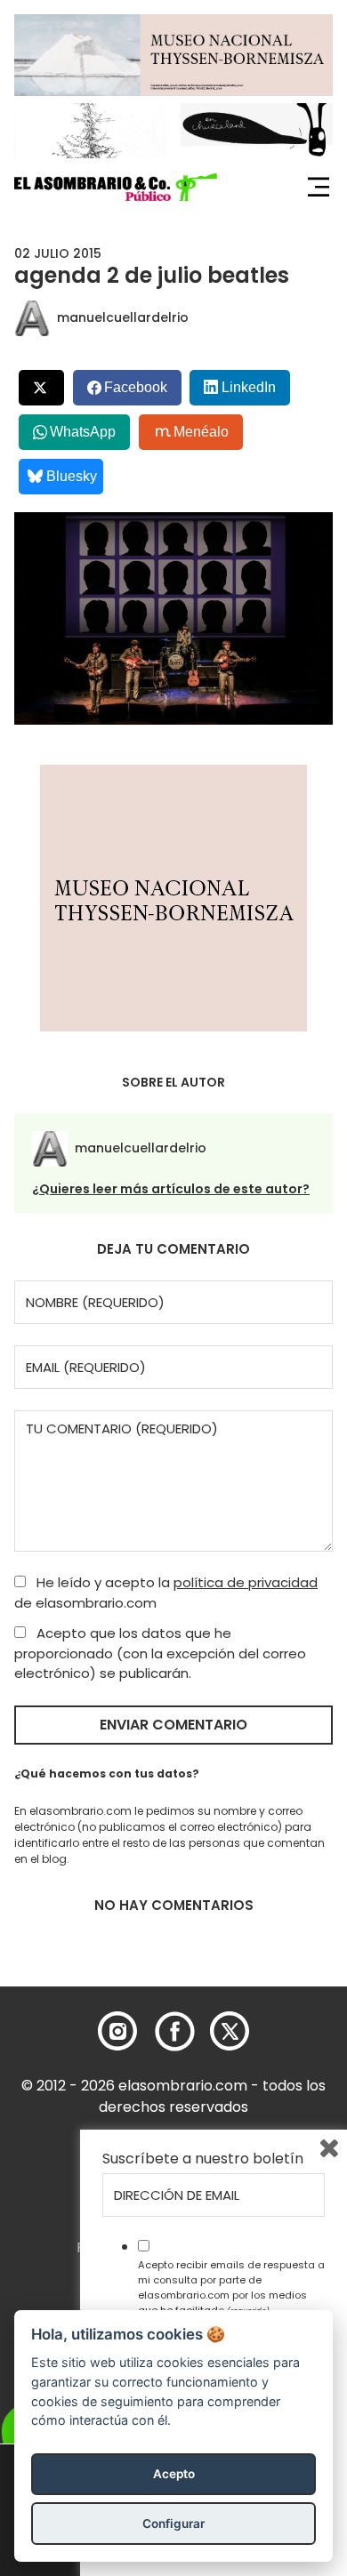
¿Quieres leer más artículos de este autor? (171, 1189)
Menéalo (201, 432)
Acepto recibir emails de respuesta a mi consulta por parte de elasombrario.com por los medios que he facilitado (231, 2287)
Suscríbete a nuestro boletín (203, 2159)
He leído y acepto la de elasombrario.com (166, 1593)
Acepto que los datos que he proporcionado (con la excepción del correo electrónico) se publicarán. (160, 1653)
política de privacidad (246, 1582)
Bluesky (72, 476)
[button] (116, 188)
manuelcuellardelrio (123, 317)
